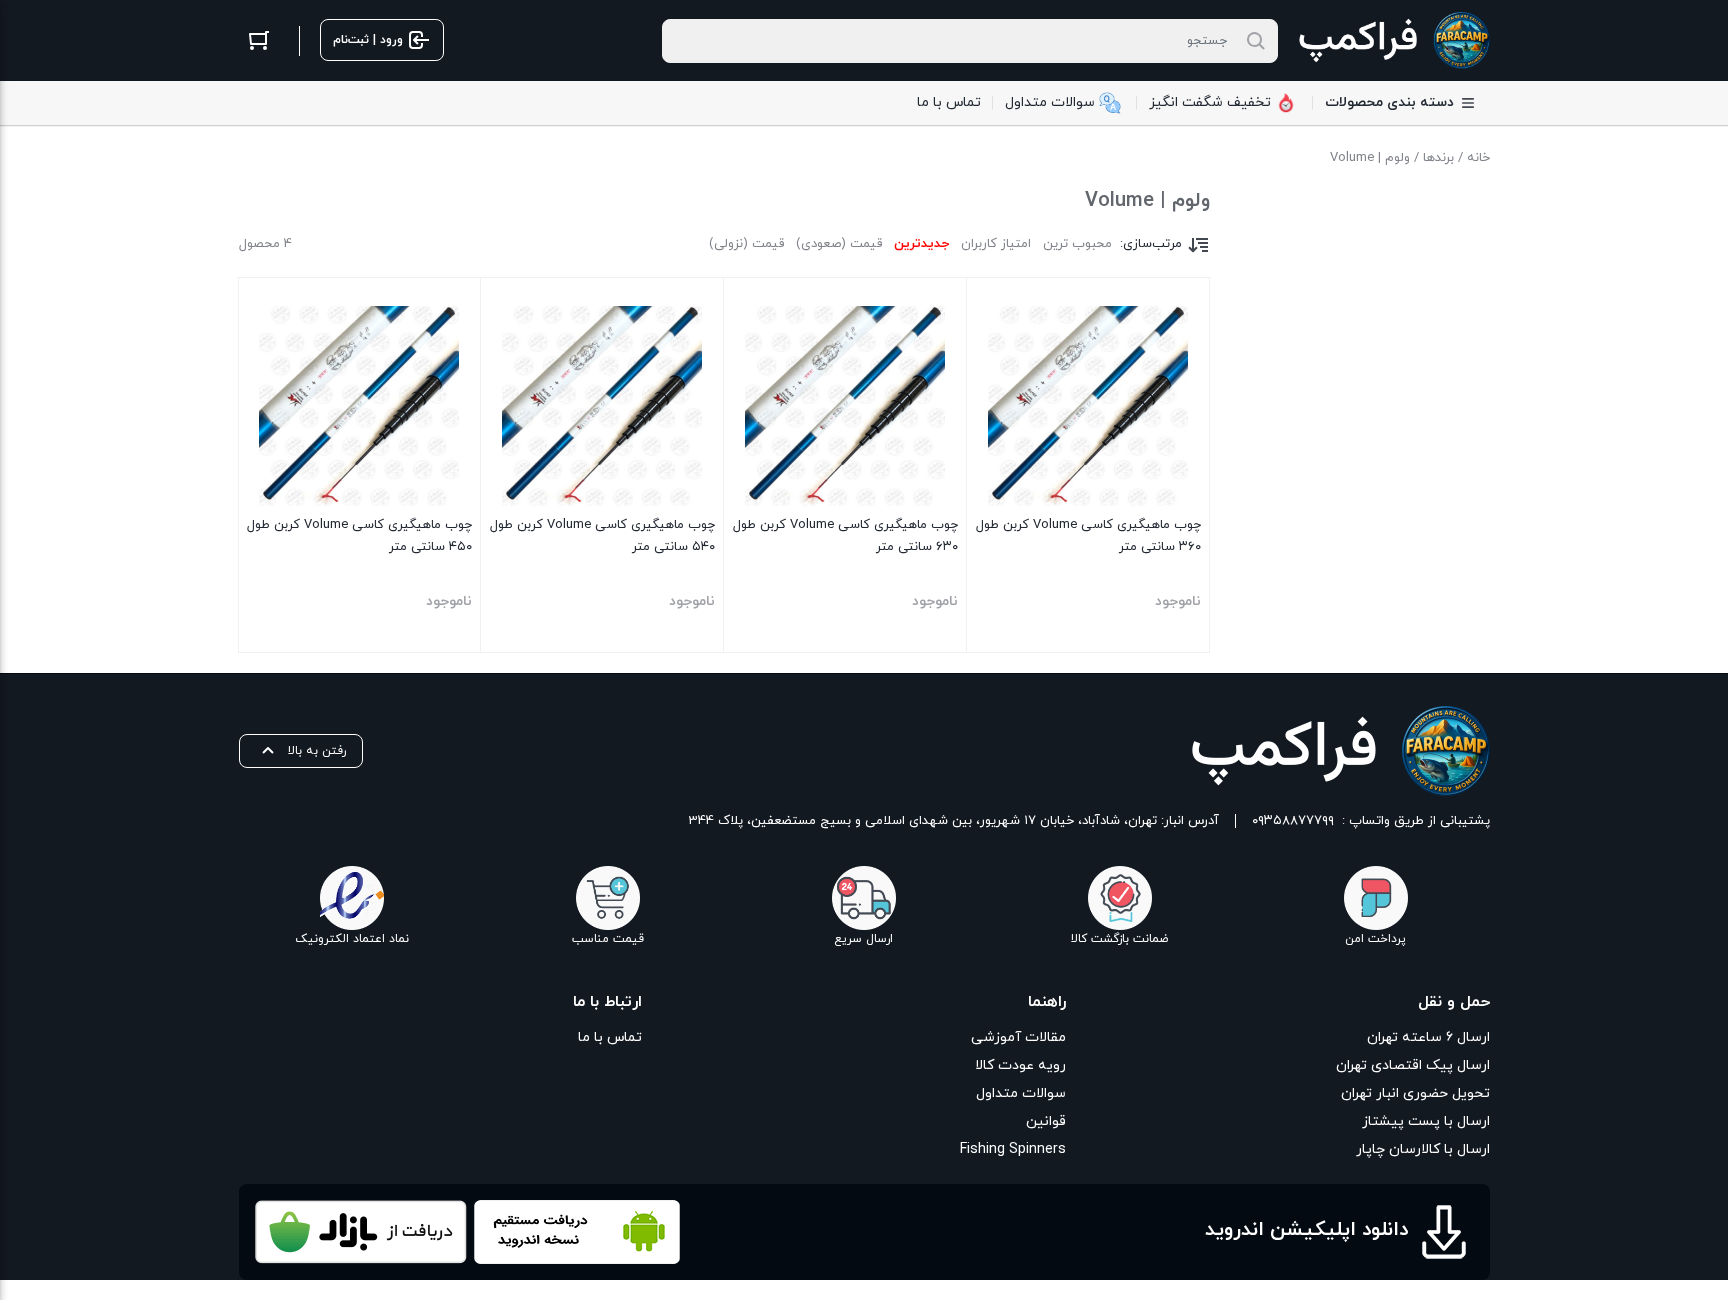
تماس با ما (610, 1037)
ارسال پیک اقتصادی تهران (1413, 1065)
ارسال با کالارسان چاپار (1423, 1149)
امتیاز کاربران (996, 244)
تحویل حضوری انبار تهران (1415, 1093)
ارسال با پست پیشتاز (1426, 1121)
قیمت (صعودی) (839, 244)
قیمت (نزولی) (746, 244)
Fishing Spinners (1013, 1149)
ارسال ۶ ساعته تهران (1428, 1037)
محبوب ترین (1077, 244)
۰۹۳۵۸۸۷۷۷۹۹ (1293, 821)
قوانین (1046, 1121)
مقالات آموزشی (1018, 1037)
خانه (1478, 158)
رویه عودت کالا (1020, 1065)
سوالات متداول (1021, 1093)
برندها (1438, 158)
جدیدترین (921, 244)
